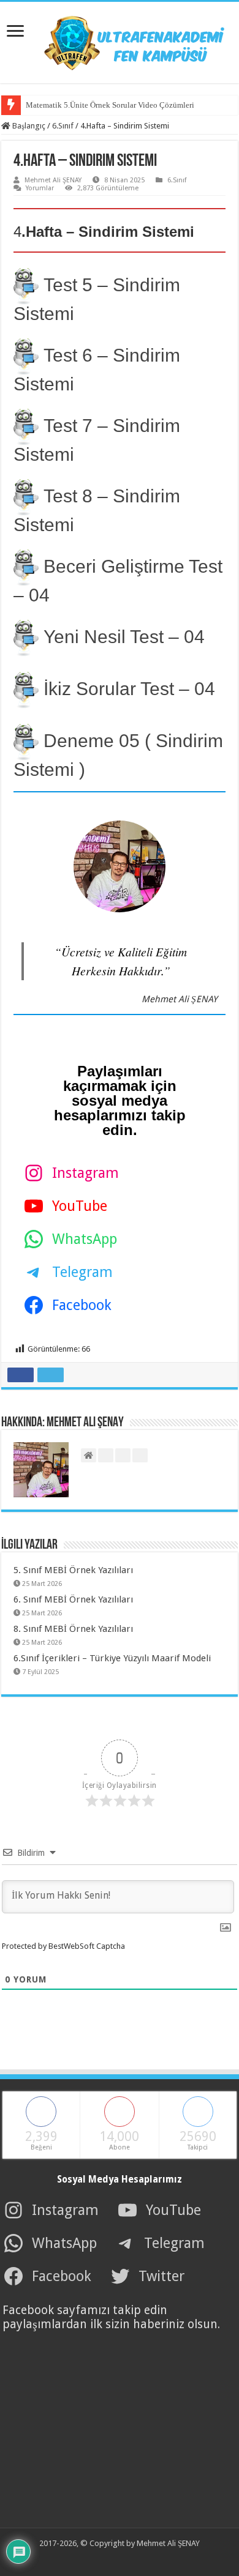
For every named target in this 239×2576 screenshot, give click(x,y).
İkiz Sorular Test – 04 (129, 689)
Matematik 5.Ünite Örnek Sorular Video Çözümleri (110, 105)
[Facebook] (97, 2558)
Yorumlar (40, 188)
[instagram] (138, 2558)
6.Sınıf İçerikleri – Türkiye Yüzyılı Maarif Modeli (112, 1658)
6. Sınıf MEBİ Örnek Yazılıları (73, 1599)
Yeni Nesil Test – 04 (124, 637)
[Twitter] (111, 2558)
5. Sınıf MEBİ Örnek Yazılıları (73, 1570)
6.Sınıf (63, 126)
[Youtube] (124, 2558)
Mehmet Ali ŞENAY (53, 180)
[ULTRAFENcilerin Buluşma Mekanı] (120, 40)
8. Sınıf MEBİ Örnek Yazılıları (73, 1629)
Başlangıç (28, 126)
